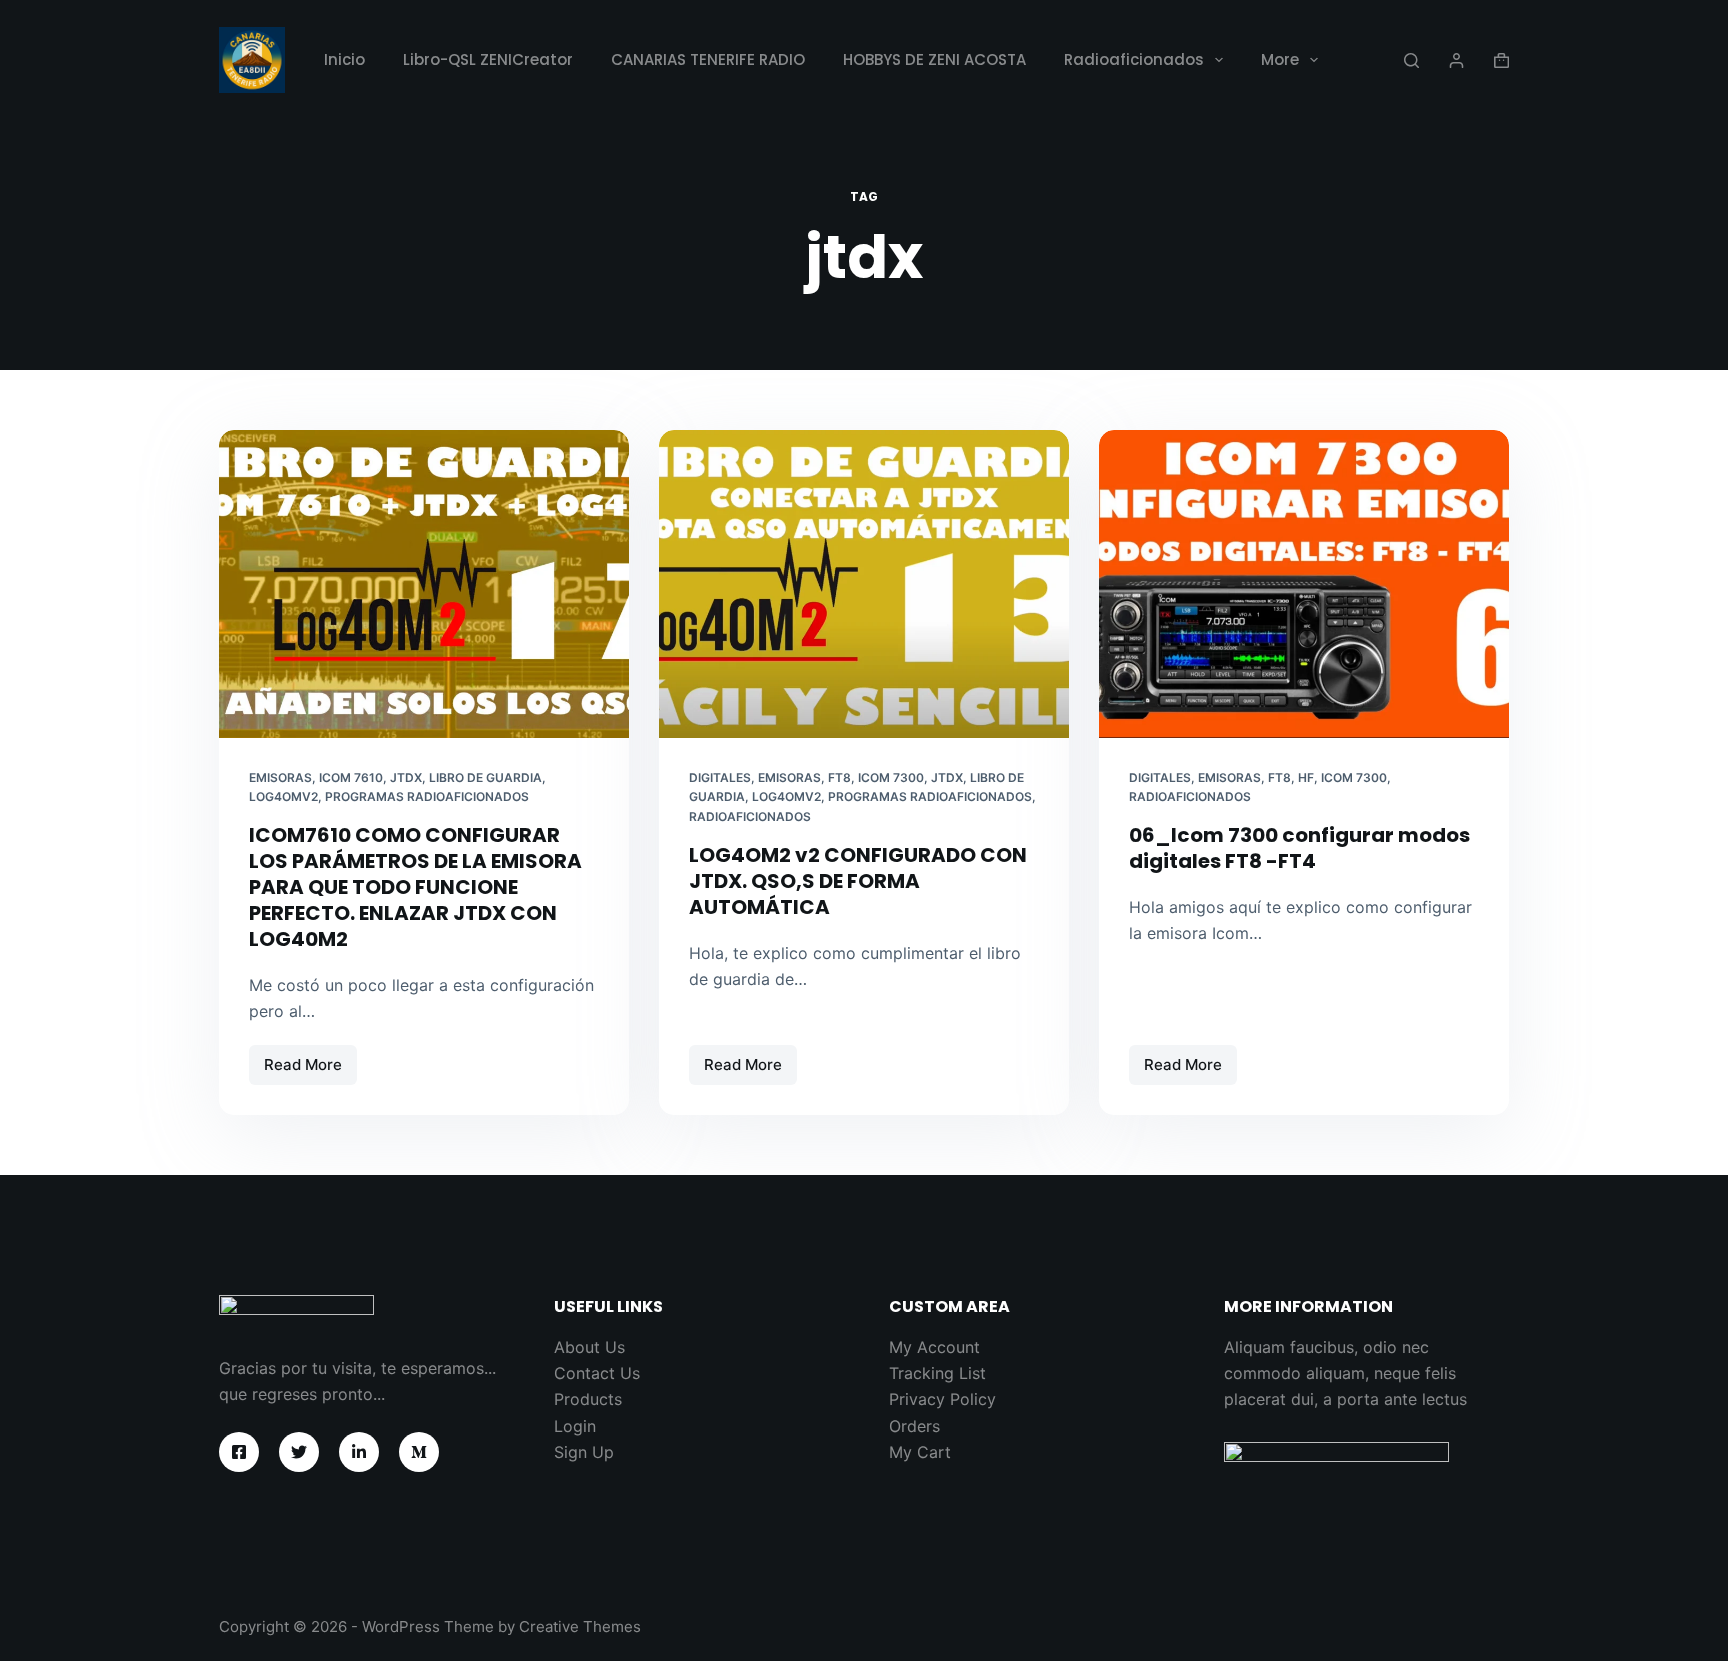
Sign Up (584, 1452)
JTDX (406, 777)
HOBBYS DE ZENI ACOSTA (934, 59)
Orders (914, 1426)
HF (1306, 777)
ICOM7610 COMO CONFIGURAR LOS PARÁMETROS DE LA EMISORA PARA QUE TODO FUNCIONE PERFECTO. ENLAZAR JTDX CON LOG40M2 (415, 887)
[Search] (1411, 60)
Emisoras (280, 777)
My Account (934, 1347)
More (1280, 59)
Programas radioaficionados (427, 796)
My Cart (920, 1452)
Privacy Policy (942, 1399)
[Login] (1456, 60)
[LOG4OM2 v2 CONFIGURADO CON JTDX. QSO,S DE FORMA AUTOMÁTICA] (864, 584)
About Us (589, 1347)
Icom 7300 (1354, 777)
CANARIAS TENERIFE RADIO (708, 59)
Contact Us (597, 1373)
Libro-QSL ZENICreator (488, 59)
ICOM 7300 (891, 777)
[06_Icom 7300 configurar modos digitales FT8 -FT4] (1304, 584)
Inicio (344, 59)
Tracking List (937, 1373)
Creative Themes (580, 1626)
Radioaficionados (1134, 59)
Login (575, 1426)
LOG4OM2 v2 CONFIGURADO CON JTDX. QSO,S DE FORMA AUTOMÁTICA (858, 881)
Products (588, 1399)
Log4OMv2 (283, 796)
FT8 (839, 777)
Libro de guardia (485, 777)
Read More (310, 1070)
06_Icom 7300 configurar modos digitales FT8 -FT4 (1299, 848)
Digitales (720, 777)
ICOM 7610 (351, 777)
